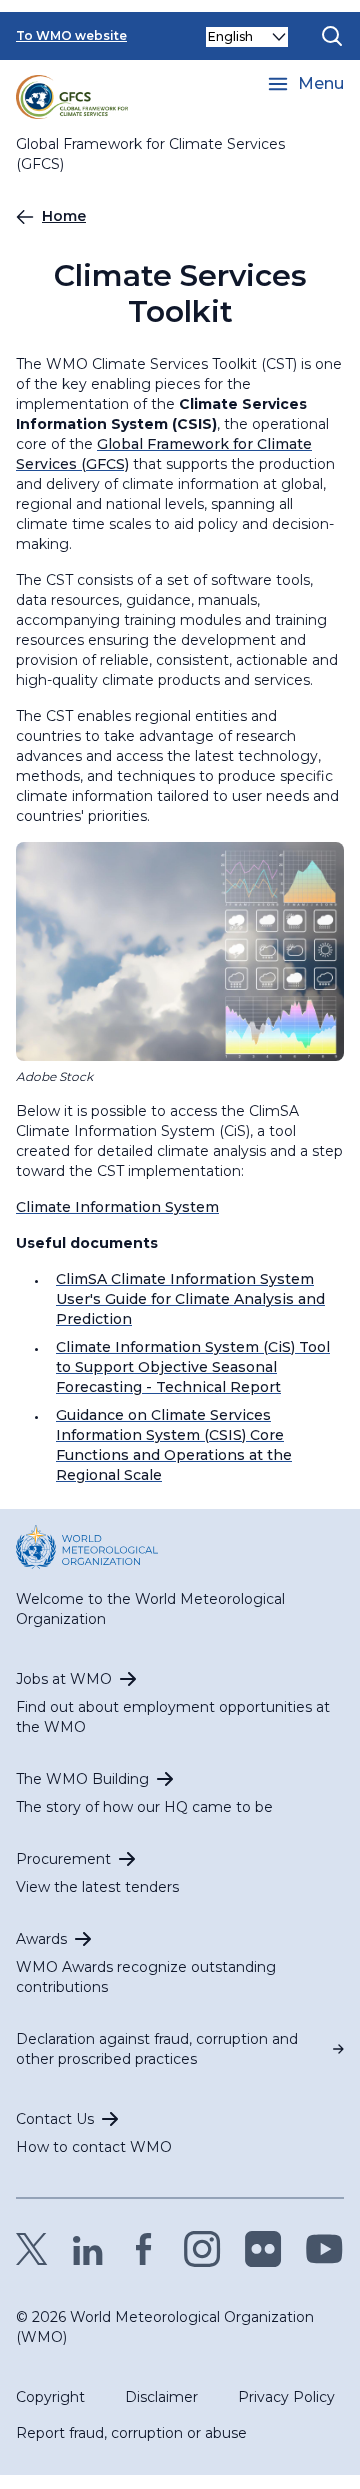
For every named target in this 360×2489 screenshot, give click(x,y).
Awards (41, 1939)
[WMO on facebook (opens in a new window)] (144, 2249)
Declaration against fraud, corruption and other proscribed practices (157, 2049)
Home (64, 216)
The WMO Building (82, 1779)
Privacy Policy (286, 2397)
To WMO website (71, 35)
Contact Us (55, 2119)
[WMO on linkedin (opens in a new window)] (88, 2249)
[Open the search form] (332, 36)
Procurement (63, 1859)
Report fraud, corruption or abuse (131, 2433)
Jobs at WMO (64, 1679)
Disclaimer (161, 2397)
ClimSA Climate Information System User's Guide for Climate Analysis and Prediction (190, 1299)
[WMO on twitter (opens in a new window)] (32, 2249)
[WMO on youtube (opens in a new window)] (324, 2249)
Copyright (50, 2397)
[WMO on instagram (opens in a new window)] (202, 2249)
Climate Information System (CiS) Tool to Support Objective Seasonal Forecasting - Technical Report (193, 1367)
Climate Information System (117, 1207)
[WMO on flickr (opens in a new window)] (263, 2249)
